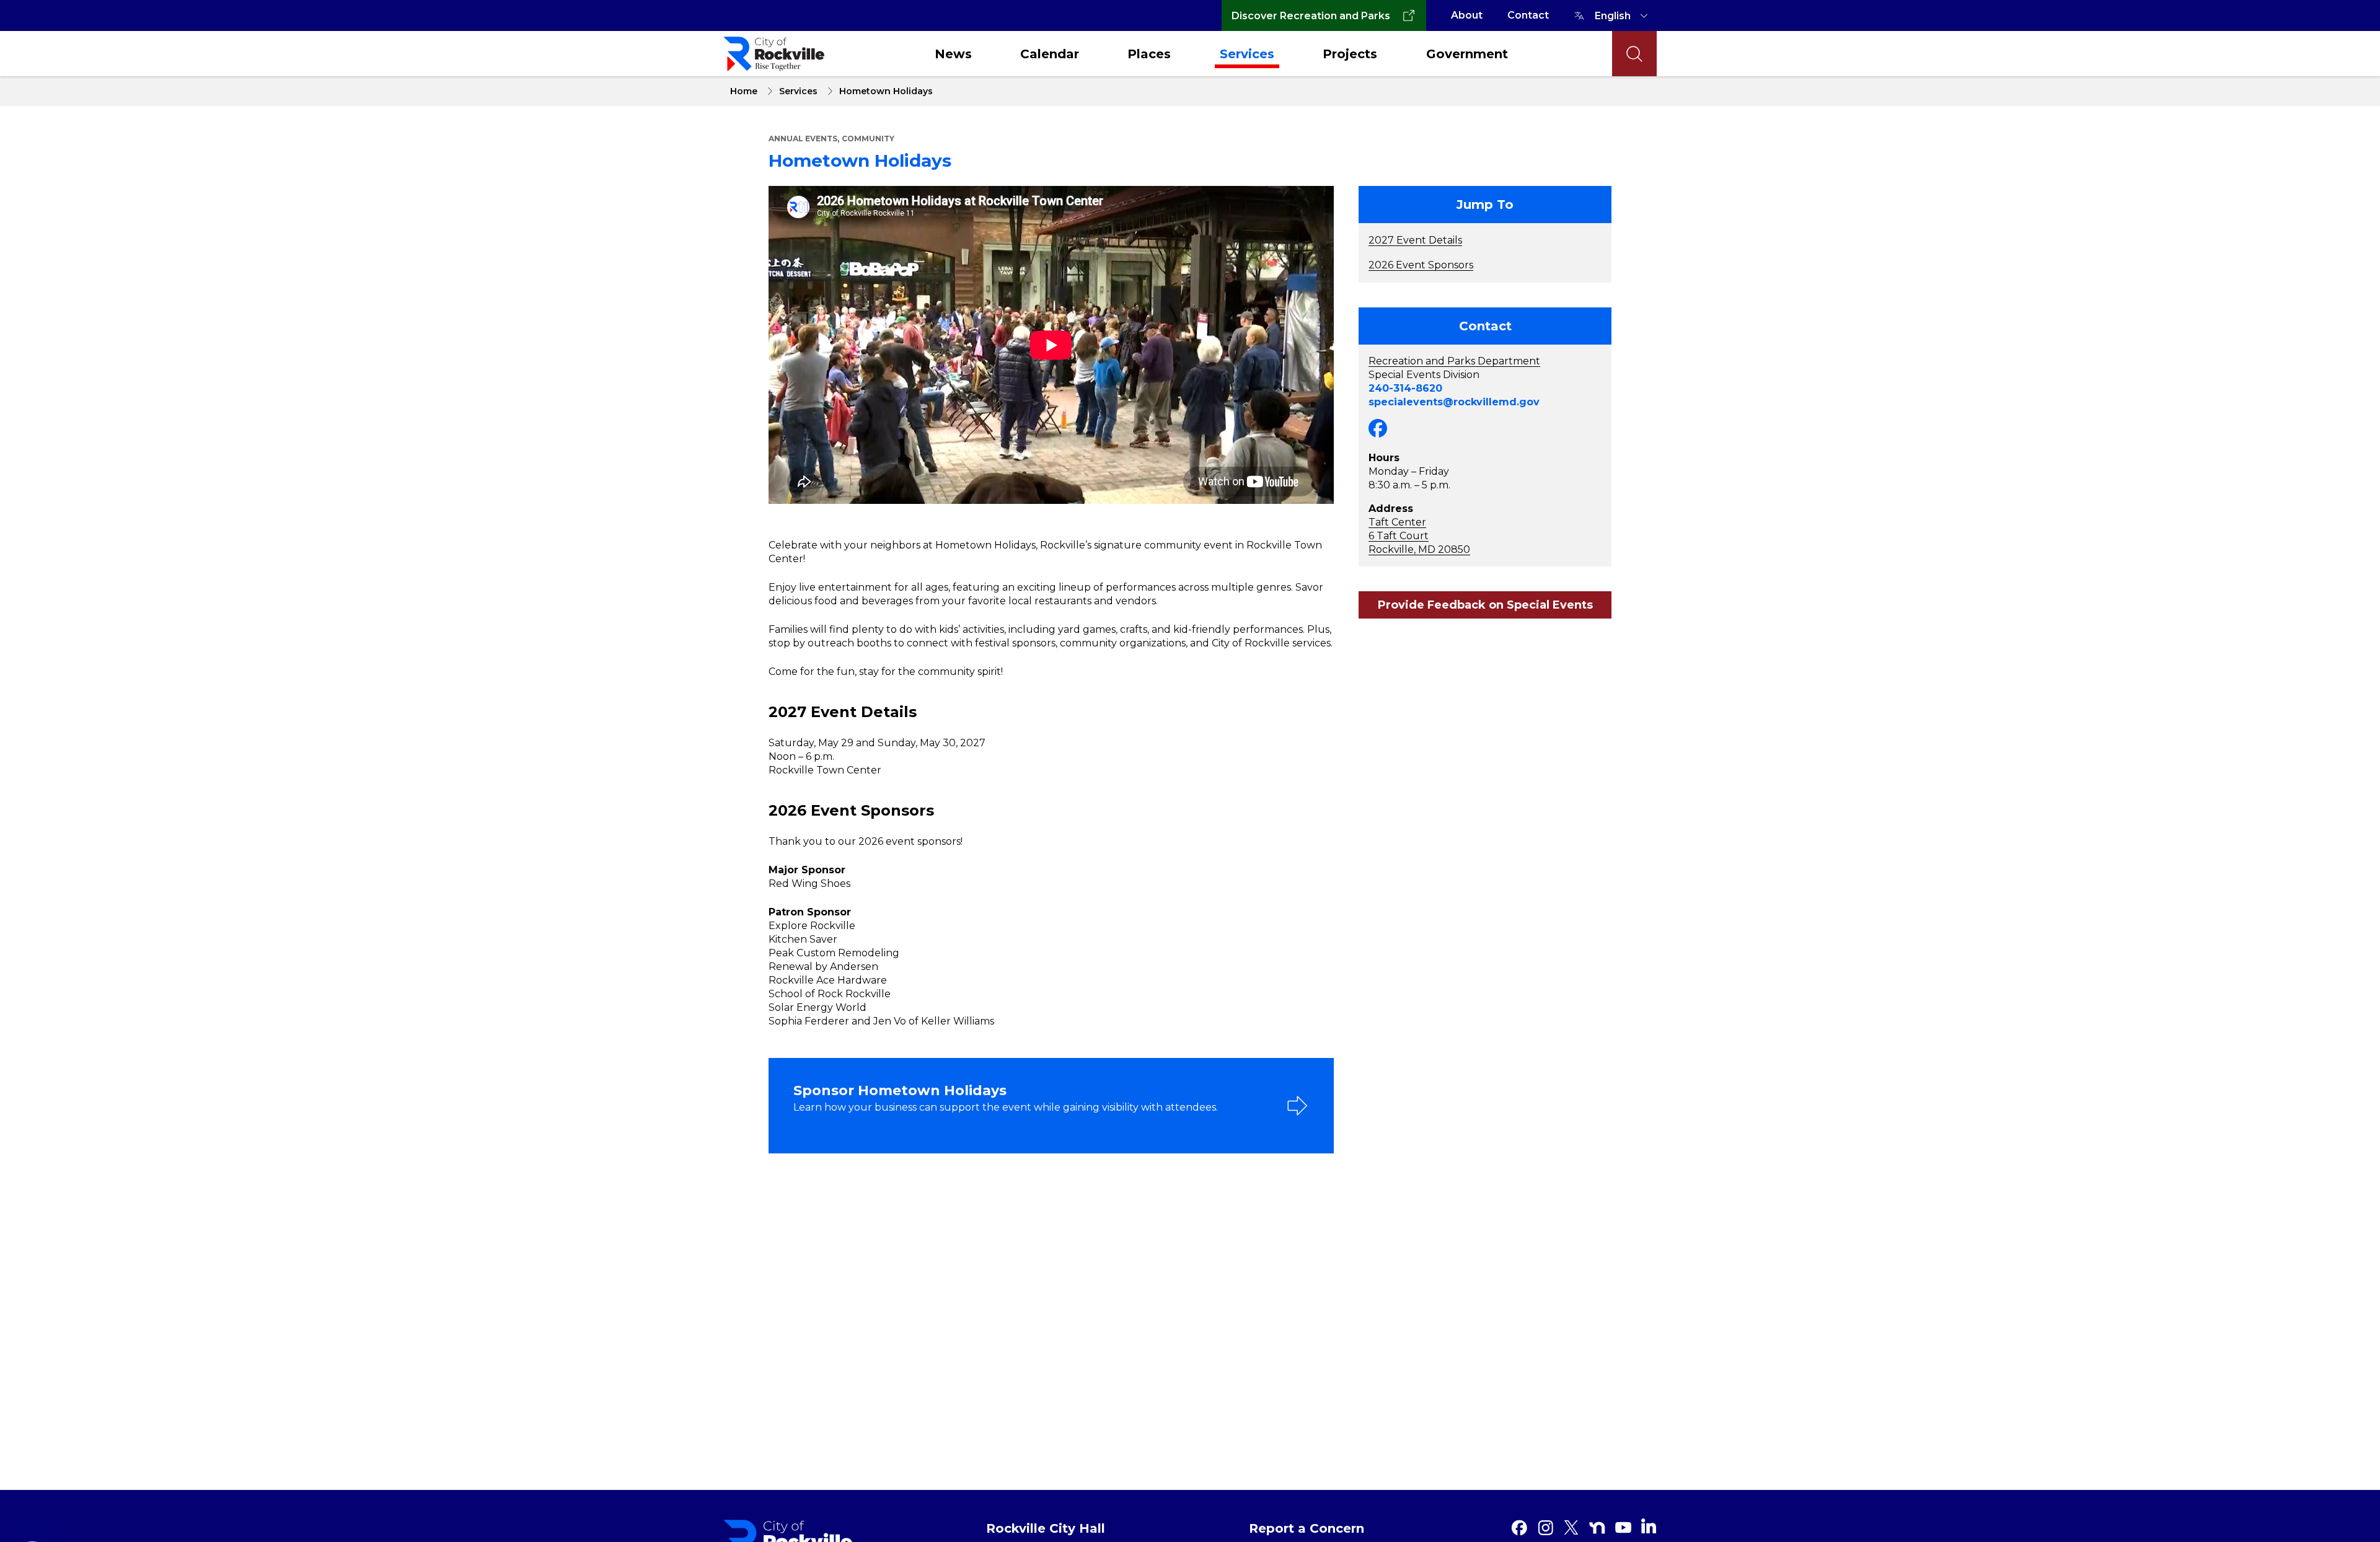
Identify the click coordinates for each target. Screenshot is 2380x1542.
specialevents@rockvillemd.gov (1454, 402)
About (1467, 15)
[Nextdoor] (1597, 1528)
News (953, 54)
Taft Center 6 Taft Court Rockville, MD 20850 (1419, 536)
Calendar (1050, 54)
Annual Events (803, 139)
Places (1149, 54)
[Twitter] (1571, 1528)
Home (744, 91)
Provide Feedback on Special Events (1485, 605)
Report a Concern (1307, 1528)
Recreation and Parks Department (1454, 361)
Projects (1350, 54)
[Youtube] (1623, 1528)
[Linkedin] (1649, 1526)
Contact (1528, 15)
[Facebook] (1519, 1528)
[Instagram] (1545, 1528)
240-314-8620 (1405, 388)
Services (1247, 54)
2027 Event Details (1415, 240)
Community (868, 139)
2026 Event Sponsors (1421, 265)
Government (1467, 54)
